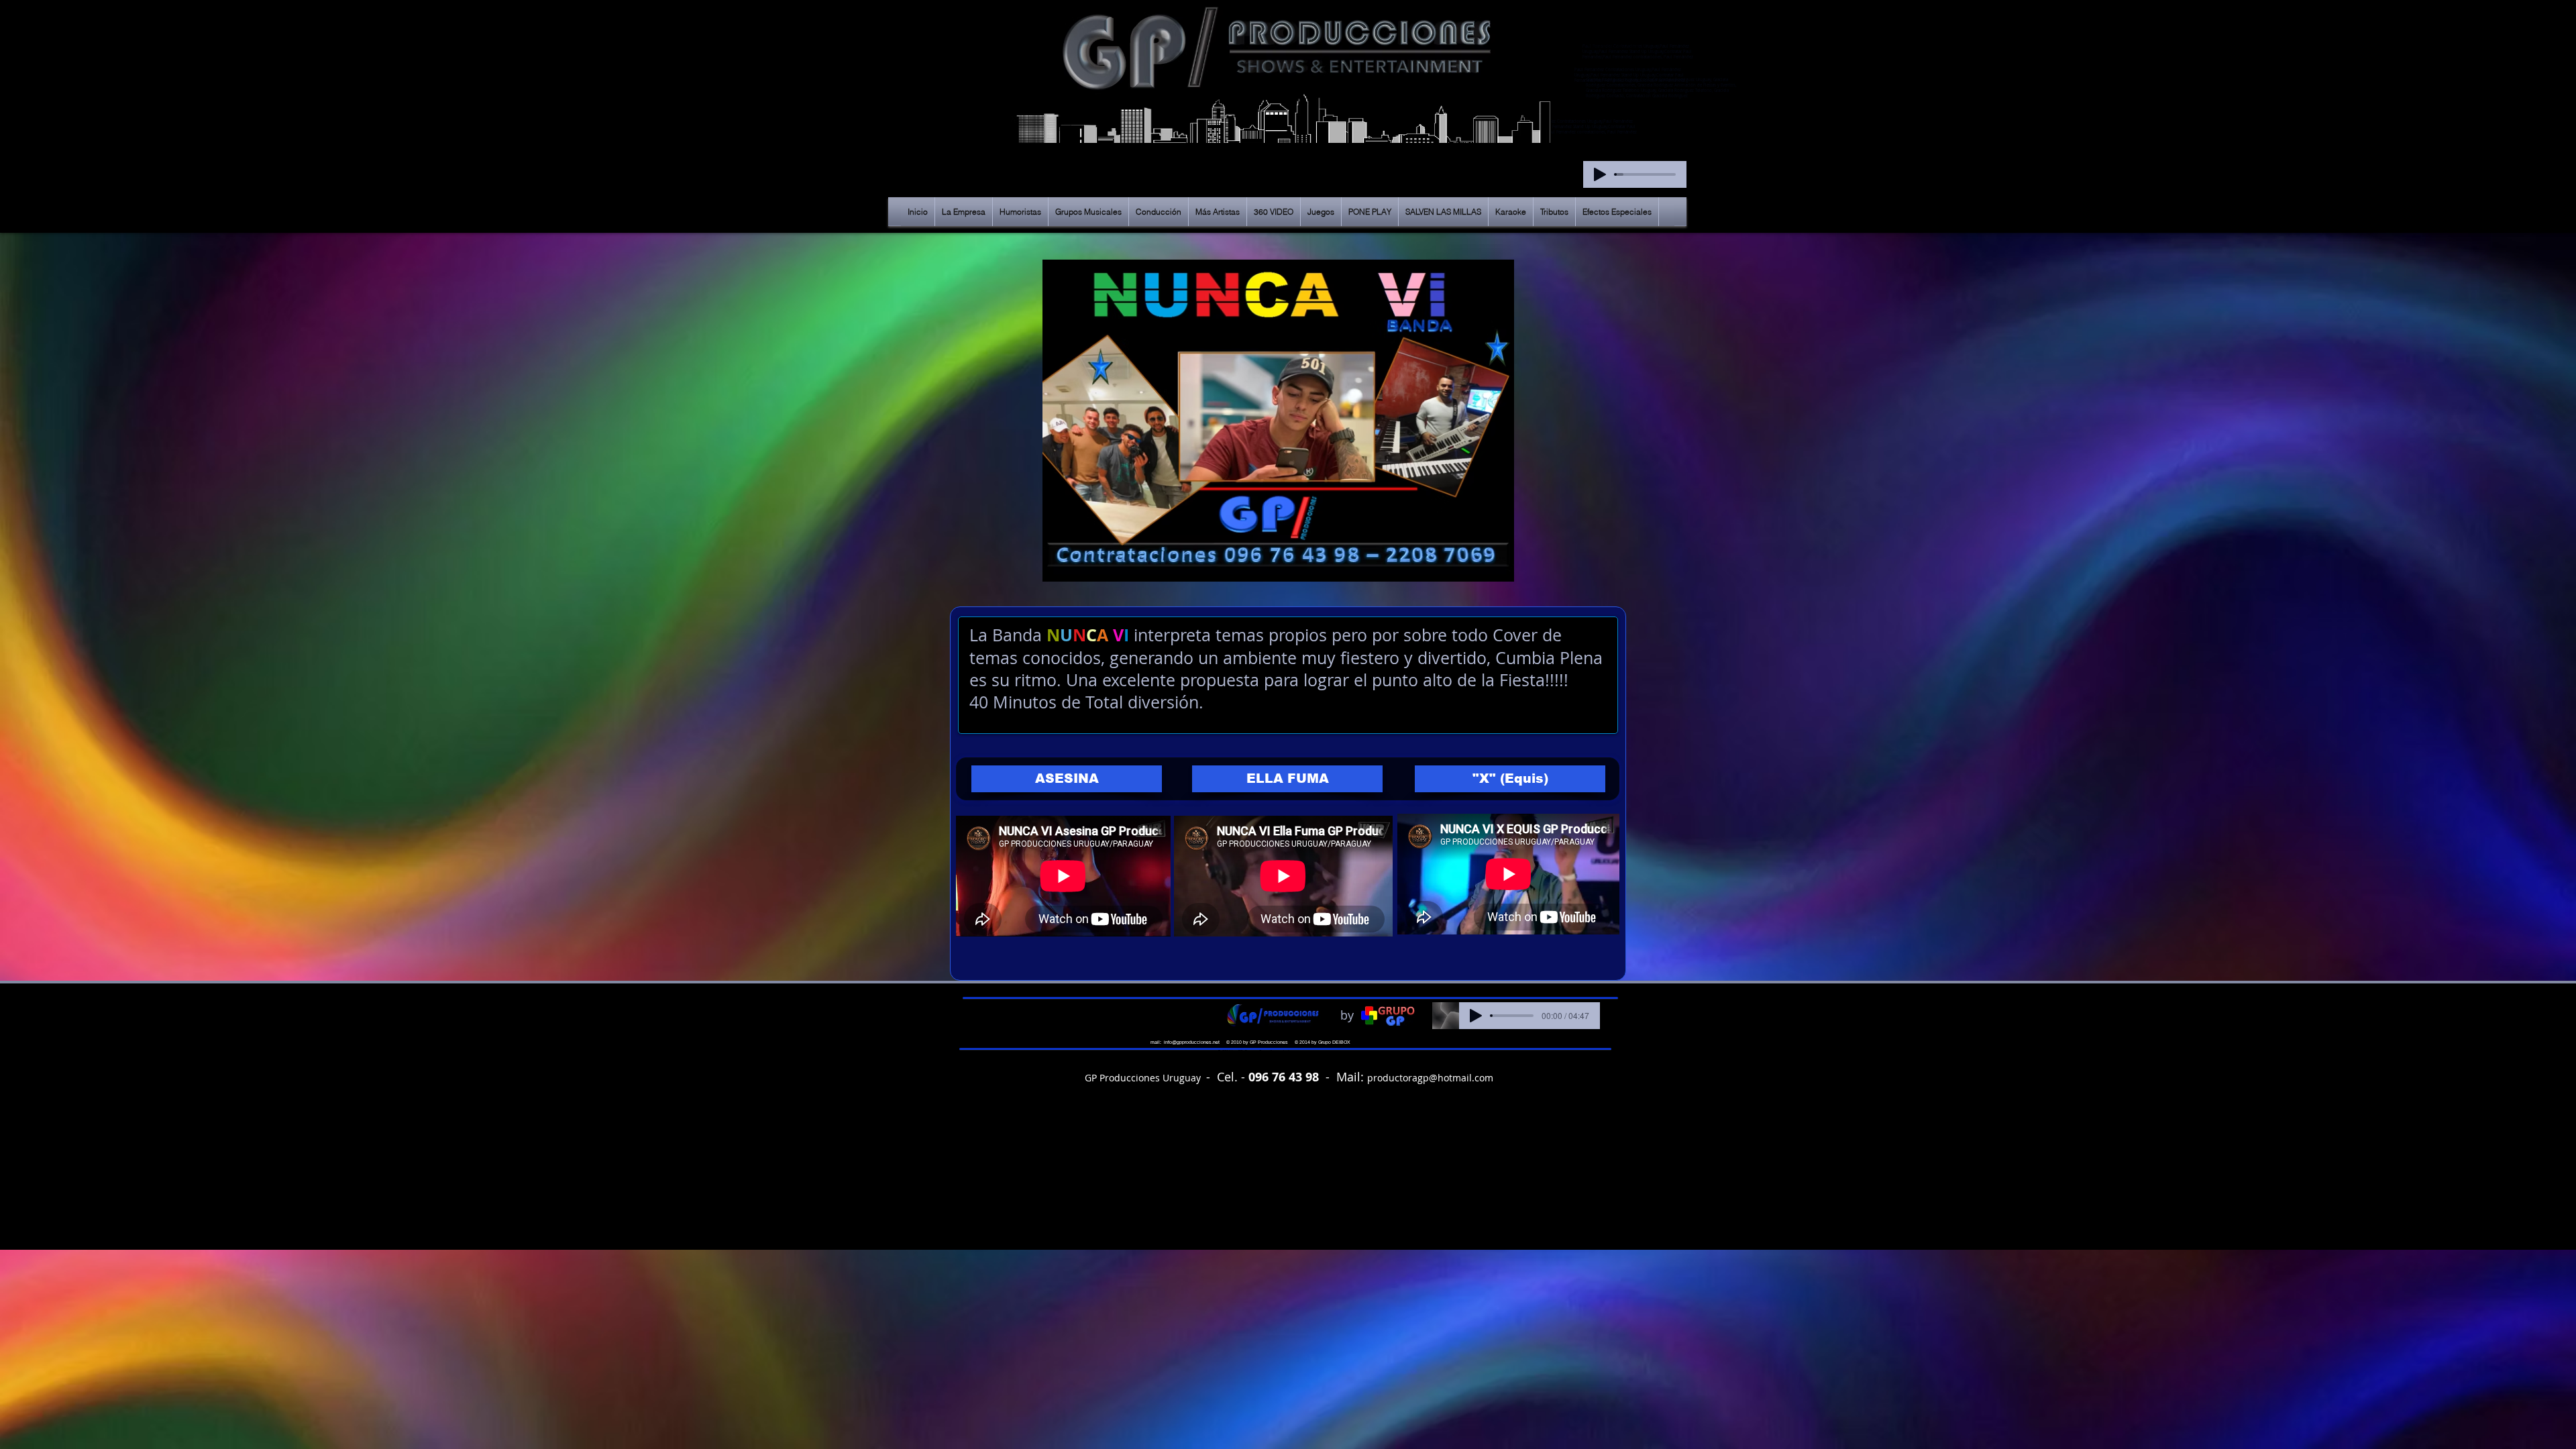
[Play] (1600, 174)
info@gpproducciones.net (1192, 1042)
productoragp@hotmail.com (1430, 1078)
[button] (1067, 779)
